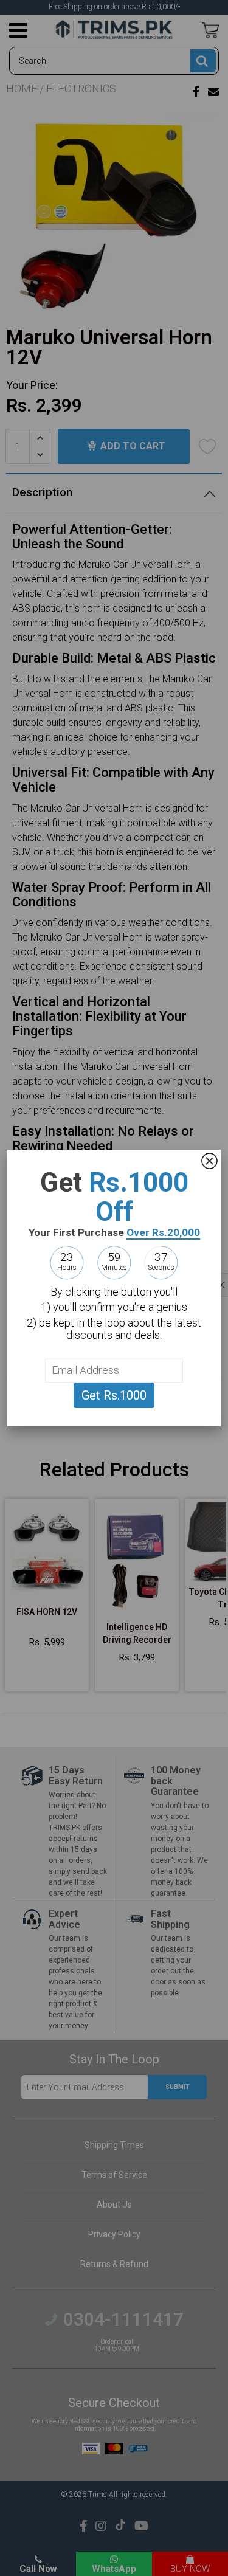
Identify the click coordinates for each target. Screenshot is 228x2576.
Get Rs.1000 (114, 1395)
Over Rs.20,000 (163, 1232)
